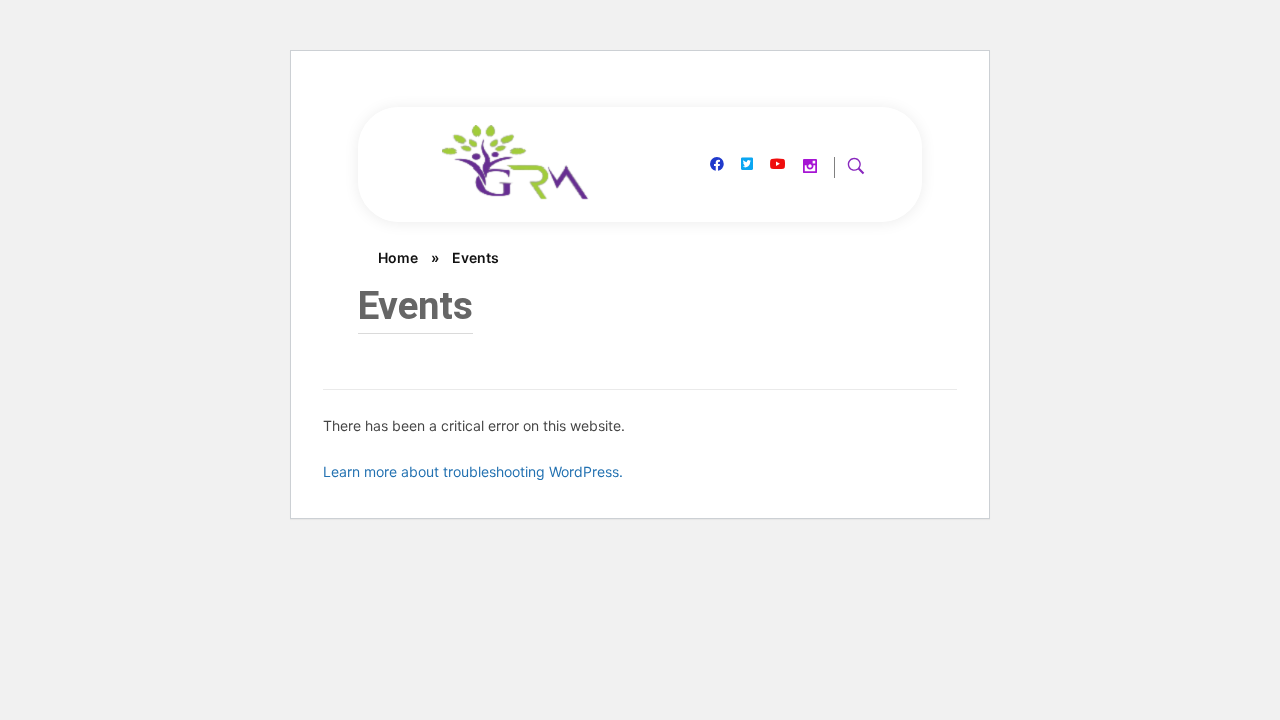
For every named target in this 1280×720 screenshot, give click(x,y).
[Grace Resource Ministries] (517, 162)
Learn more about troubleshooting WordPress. (473, 471)
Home (398, 257)
